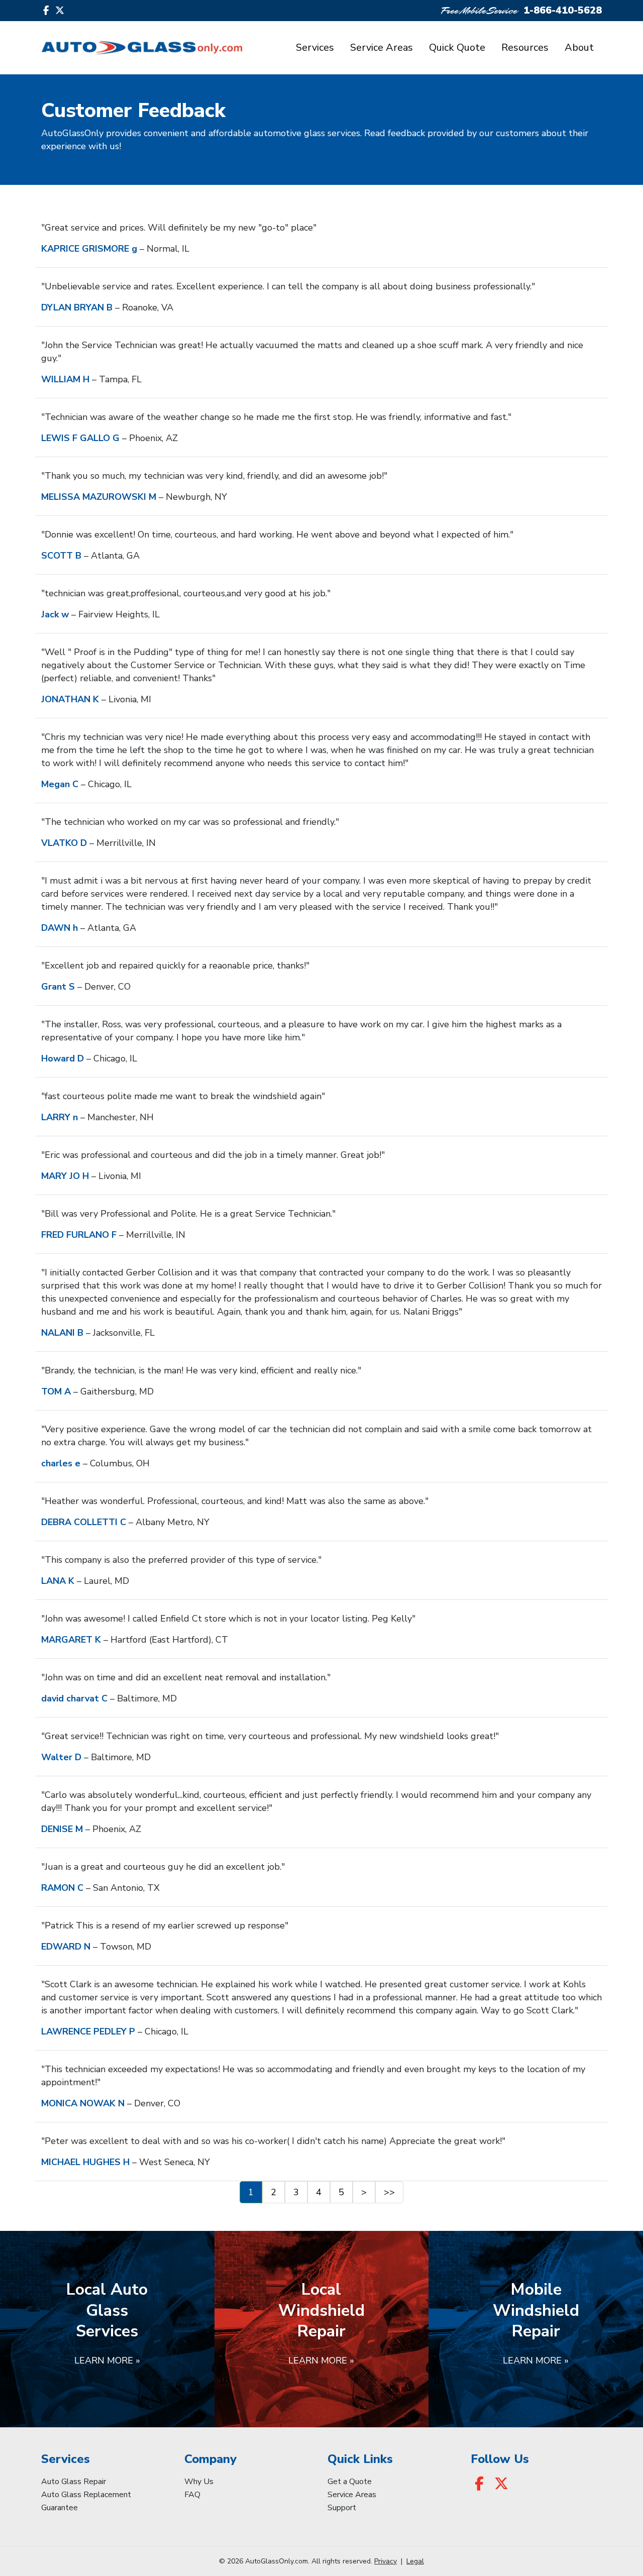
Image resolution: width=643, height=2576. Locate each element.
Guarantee (60, 2508)
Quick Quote (457, 47)
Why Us (199, 2482)
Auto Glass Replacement (86, 2495)
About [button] (579, 47)
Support (342, 2508)
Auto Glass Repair (74, 2482)
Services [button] (315, 47)
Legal (415, 2561)
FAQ (192, 2495)
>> (389, 2192)
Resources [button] (525, 47)
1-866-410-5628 (563, 10)
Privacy (386, 2561)
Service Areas (382, 47)
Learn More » (107, 2360)
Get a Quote (350, 2482)
